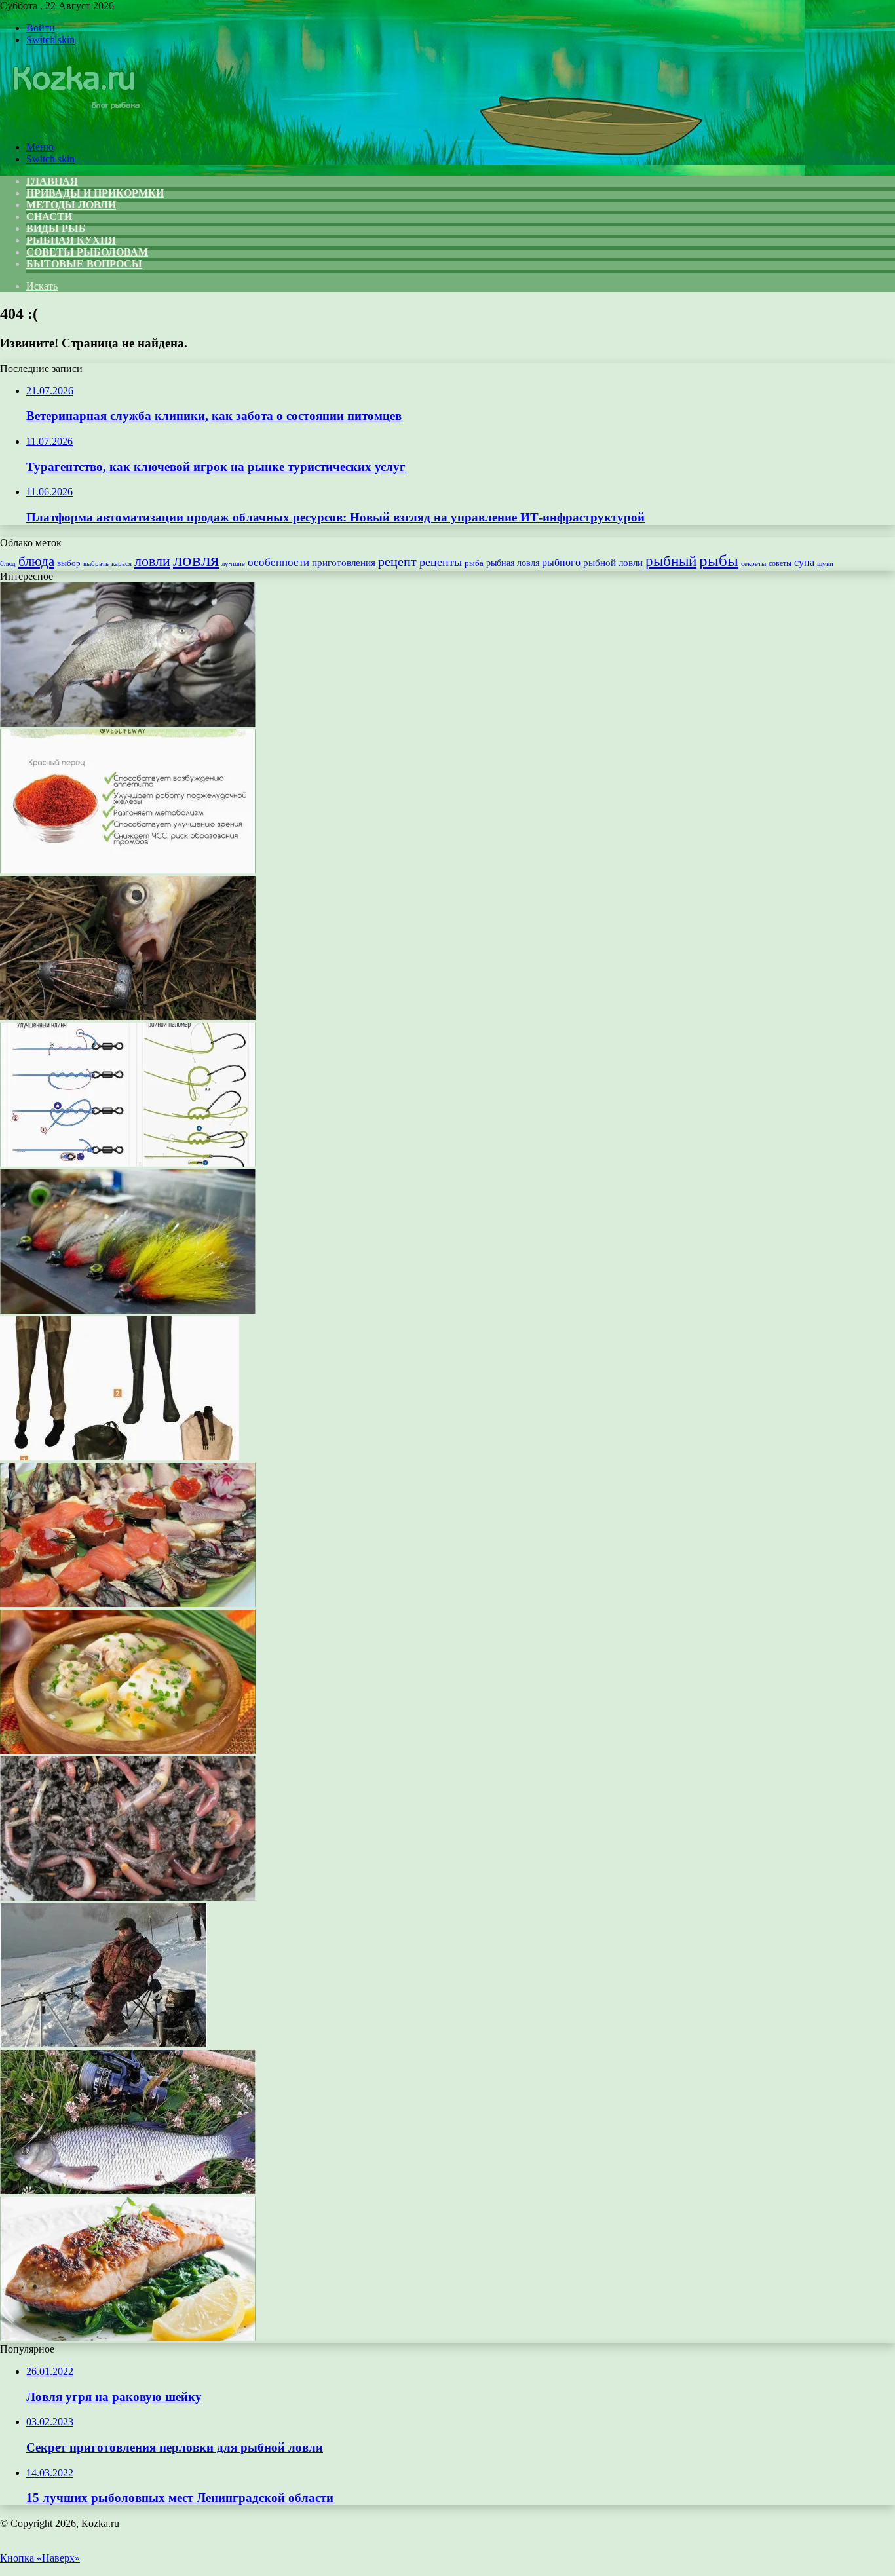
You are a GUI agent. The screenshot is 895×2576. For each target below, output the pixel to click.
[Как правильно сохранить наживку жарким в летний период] (128, 1897)
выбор (69, 563)
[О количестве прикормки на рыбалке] (128, 1016)
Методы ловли (71, 205)
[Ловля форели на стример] (128, 1310)
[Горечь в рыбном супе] (128, 870)
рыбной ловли (613, 562)
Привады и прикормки (95, 193)
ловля (196, 559)
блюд (8, 563)
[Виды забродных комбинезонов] (120, 1457)
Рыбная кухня (71, 240)
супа (804, 562)
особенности (278, 562)
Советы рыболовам (87, 252)
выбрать (96, 563)
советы (780, 564)
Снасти (49, 217)
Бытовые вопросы (84, 264)
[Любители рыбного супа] (128, 1750)
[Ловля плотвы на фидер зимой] (104, 2044)
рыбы (719, 560)
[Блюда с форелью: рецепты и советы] (128, 2337)
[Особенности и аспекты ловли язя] (128, 2190)
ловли (152, 561)
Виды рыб (56, 228)
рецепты (441, 562)
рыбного (561, 563)
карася (122, 564)
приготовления (344, 563)
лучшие (233, 563)
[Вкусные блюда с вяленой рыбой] (128, 1603)
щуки (825, 563)
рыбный (671, 561)
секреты (753, 563)
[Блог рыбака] (75, 125)
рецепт (397, 561)
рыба (474, 563)
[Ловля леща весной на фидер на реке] (128, 723)
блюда (36, 561)
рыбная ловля (513, 563)
